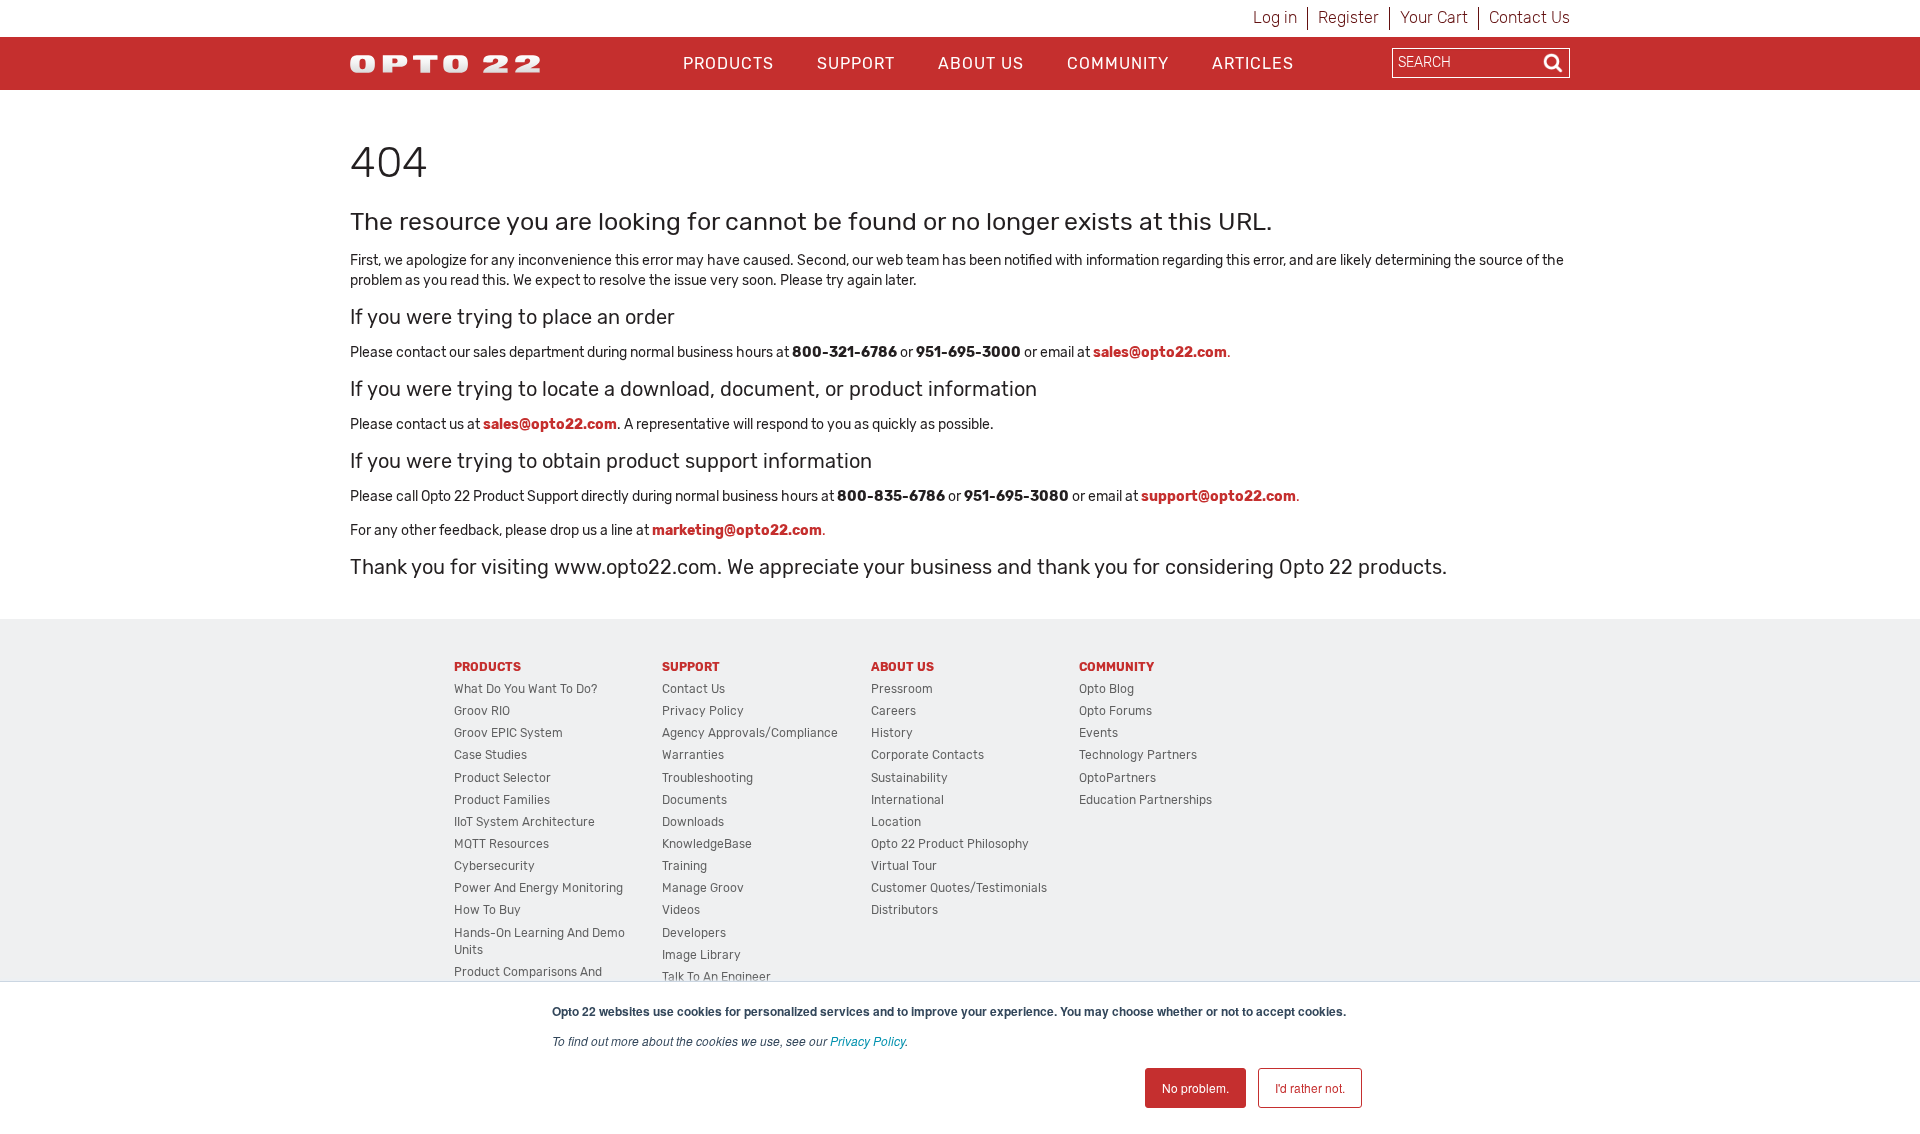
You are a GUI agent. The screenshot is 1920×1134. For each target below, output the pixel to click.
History (892, 733)
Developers (694, 933)
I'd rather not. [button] (1310, 1087)
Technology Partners (1138, 755)
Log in (1275, 17)
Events (1098, 733)
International (907, 800)
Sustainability (909, 778)
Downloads (693, 822)
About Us (981, 63)
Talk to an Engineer (716, 977)
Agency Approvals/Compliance (750, 733)
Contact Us (1529, 17)
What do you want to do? (525, 689)
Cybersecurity (494, 866)
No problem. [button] (1195, 1087)
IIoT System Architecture (524, 822)
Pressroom (902, 689)
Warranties (693, 755)
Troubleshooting (707, 778)
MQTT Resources (501, 844)
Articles (1253, 63)
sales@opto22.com (550, 424)
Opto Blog (1106, 689)
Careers (893, 711)
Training (684, 866)
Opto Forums (1115, 711)
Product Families (502, 800)
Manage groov (703, 888)
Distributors (904, 910)
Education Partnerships (1145, 800)
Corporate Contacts (927, 755)
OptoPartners (1117, 778)
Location (896, 822)
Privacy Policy (867, 1040)
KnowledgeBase (707, 844)
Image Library (701, 955)
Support (856, 63)
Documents (694, 800)
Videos (681, 910)
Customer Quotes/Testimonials (959, 888)
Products (728, 63)
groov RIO (482, 711)
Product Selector (502, 778)
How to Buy (487, 910)
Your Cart (1434, 17)
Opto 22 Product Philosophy (950, 844)
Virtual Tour (904, 866)
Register (1348, 17)
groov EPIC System (508, 733)
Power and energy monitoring (538, 888)
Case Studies (490, 755)
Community (1118, 63)
